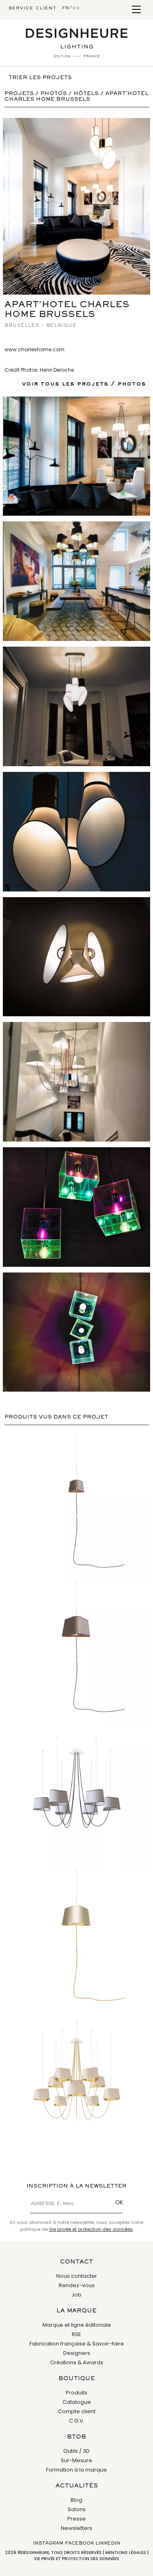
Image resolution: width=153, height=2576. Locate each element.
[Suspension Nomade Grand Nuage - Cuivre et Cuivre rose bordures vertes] (76, 1652)
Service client (32, 8)
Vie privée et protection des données (91, 2229)
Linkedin (108, 2543)
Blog (76, 2500)
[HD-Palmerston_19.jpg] (76, 957)
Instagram (48, 2543)
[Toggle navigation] (136, 10)
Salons (77, 2509)
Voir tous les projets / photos (84, 384)
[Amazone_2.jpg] (76, 581)
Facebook (79, 2543)
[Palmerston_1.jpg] (76, 206)
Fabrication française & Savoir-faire (77, 2344)
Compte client (77, 2411)
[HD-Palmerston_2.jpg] (76, 456)
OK (119, 2202)
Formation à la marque (76, 2470)
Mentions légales (126, 2553)
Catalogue (77, 2402)
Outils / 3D (76, 2451)
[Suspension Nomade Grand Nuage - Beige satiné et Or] (76, 1941)
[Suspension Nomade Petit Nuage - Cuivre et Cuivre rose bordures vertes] (76, 1508)
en (76, 8)
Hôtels (86, 94)
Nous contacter (77, 2276)
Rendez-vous (77, 2285)
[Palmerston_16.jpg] (76, 1332)
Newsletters (76, 2528)
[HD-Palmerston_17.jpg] (76, 706)
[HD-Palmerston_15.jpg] (76, 1207)
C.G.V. (77, 2421)
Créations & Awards (77, 2362)
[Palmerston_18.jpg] (76, 832)
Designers (77, 2353)
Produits (76, 2393)
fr (65, 8)
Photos (54, 94)
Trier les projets (40, 78)
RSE (76, 2334)
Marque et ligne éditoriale (77, 2325)
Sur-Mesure (76, 2460)
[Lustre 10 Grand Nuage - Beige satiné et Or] (76, 2086)
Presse (76, 2519)
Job (76, 2295)
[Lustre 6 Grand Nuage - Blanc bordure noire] (76, 1797)
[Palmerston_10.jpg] (76, 1082)
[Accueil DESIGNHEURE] (77, 43)
